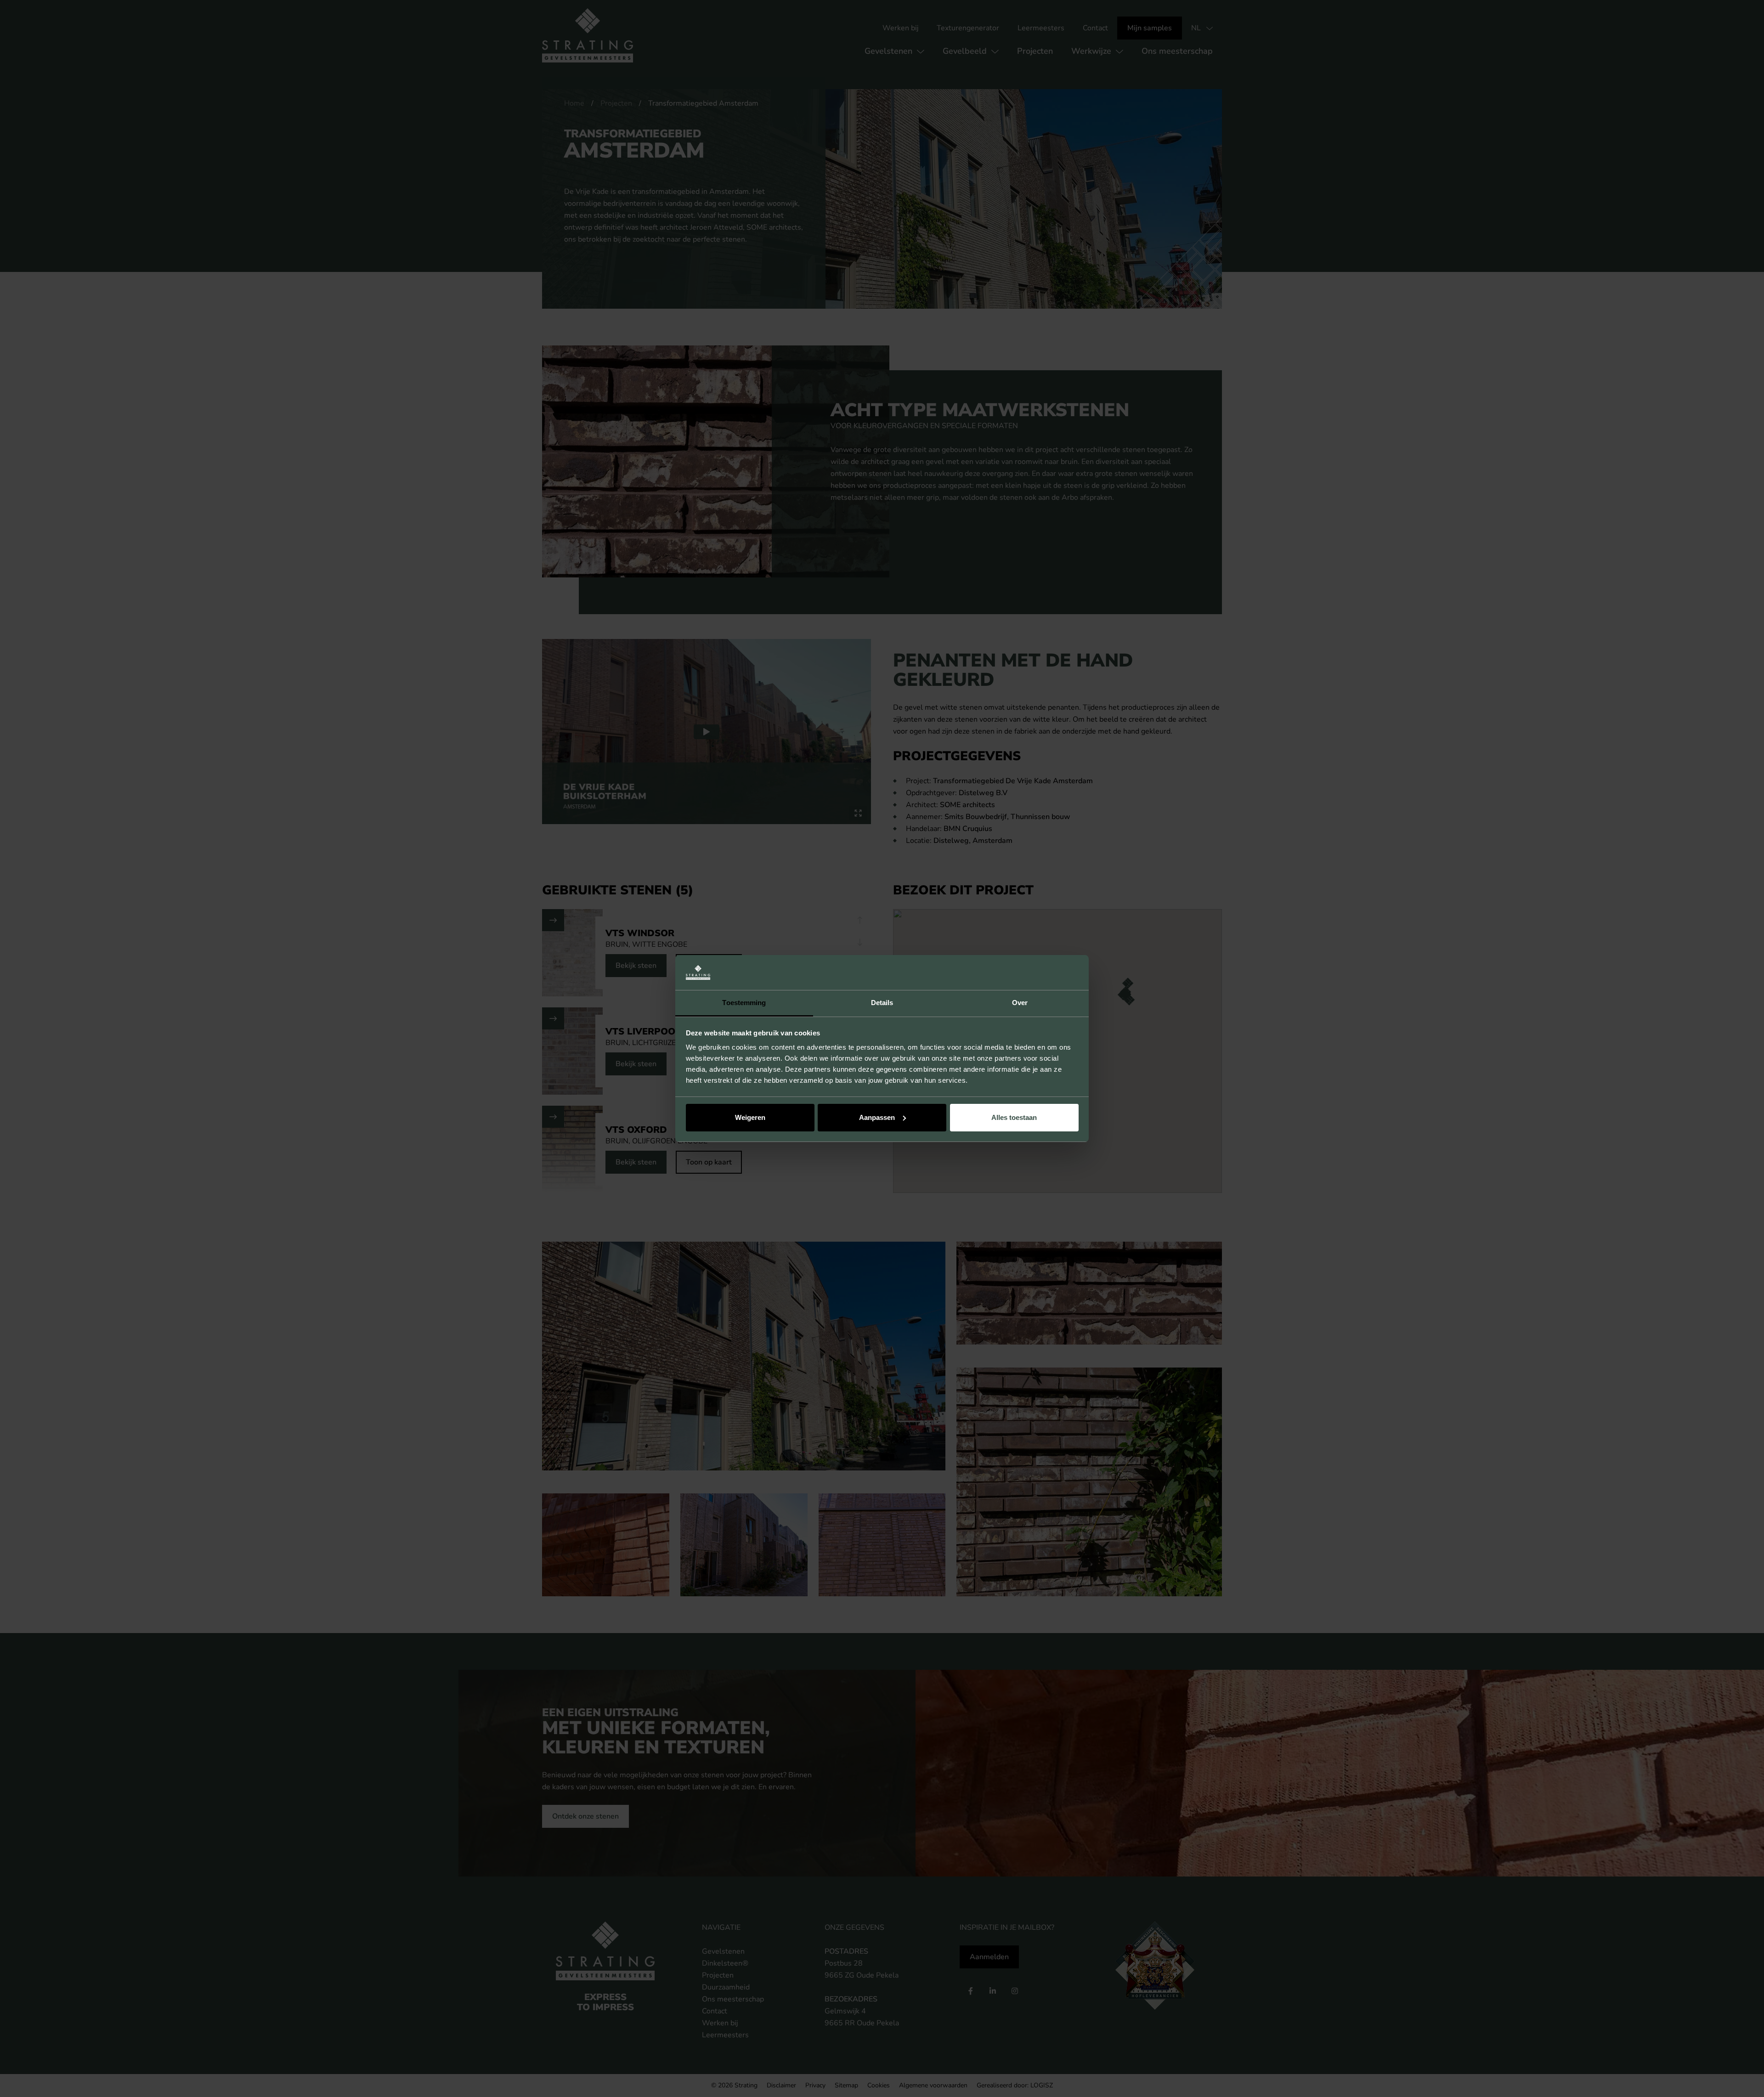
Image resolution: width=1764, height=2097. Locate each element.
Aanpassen (877, 1117)
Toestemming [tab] (744, 1003)
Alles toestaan (1014, 1117)
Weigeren (750, 1117)
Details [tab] (882, 1003)
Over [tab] (1020, 1003)
